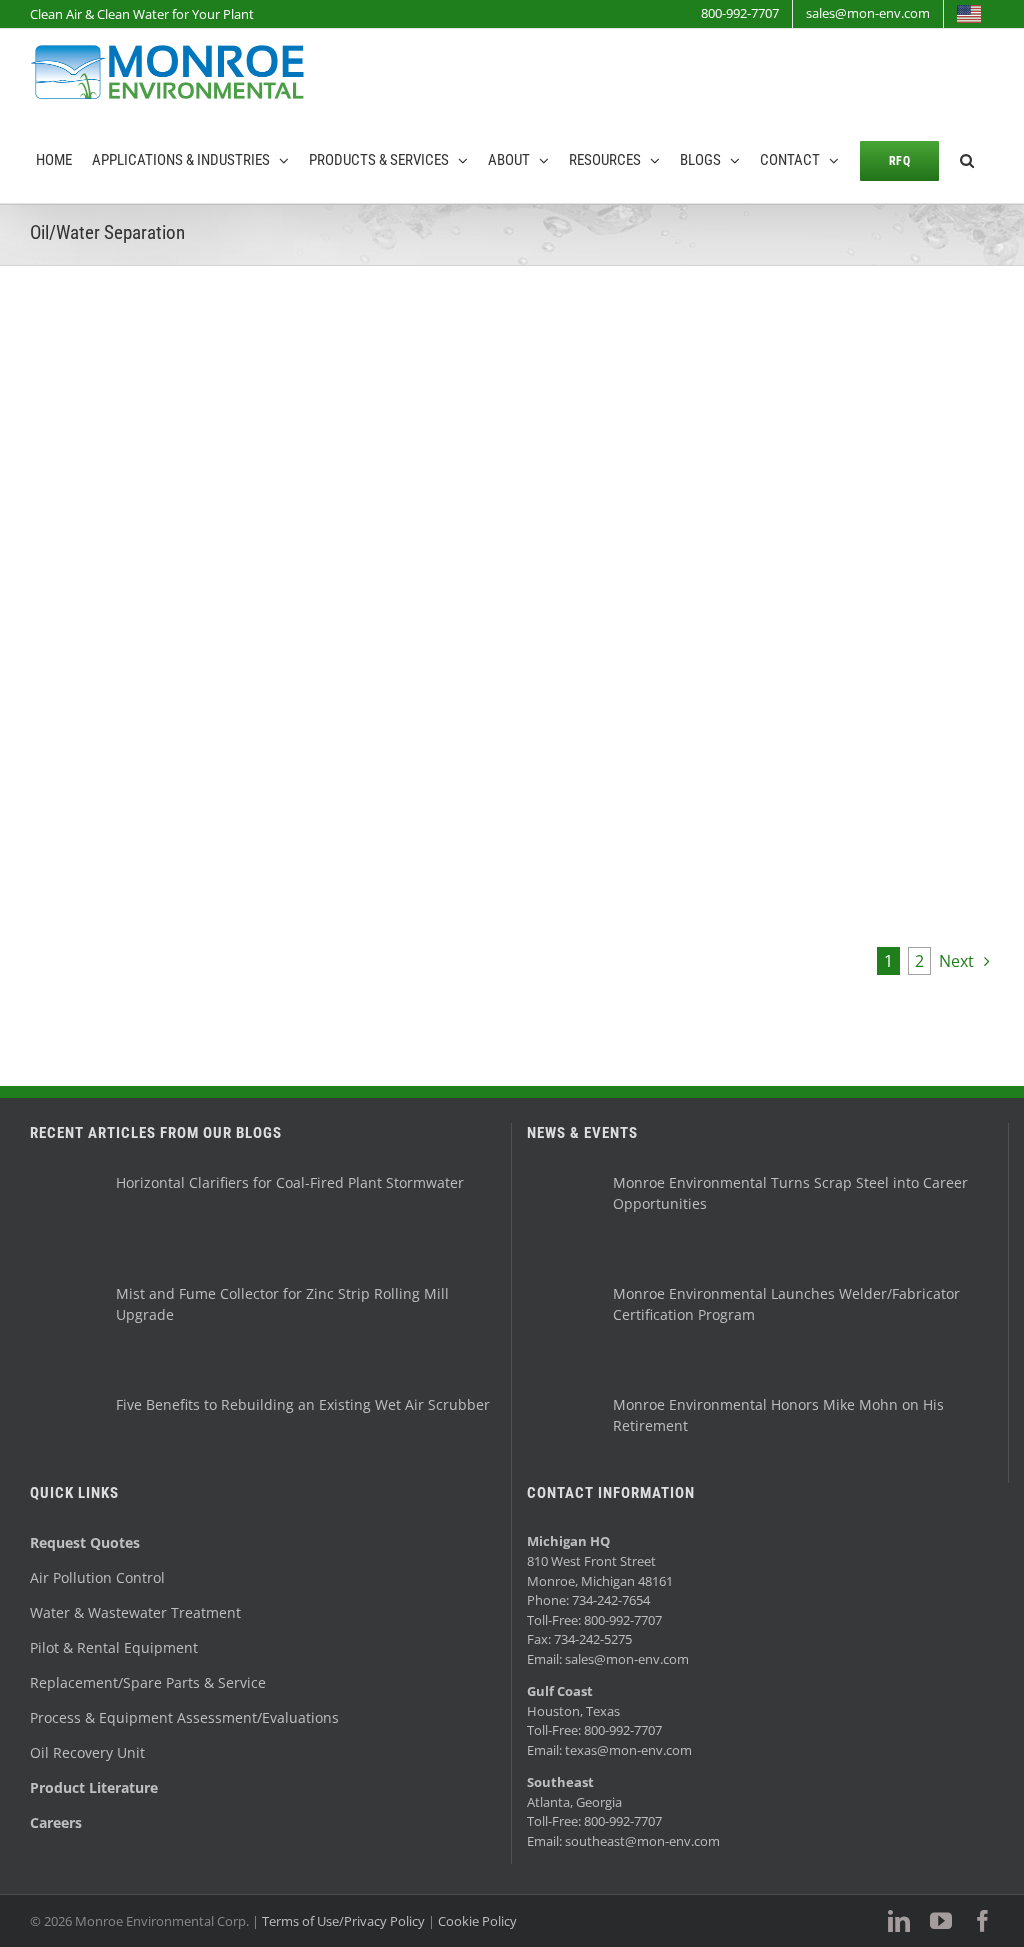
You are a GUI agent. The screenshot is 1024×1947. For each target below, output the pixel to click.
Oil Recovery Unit (87, 1752)
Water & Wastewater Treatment (135, 1612)
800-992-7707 (623, 1620)
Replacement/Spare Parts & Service (148, 1682)
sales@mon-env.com (627, 1659)
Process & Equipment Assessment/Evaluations (184, 1717)
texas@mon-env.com (628, 1750)
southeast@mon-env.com (642, 1841)
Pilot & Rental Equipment (114, 1647)
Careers (56, 1822)
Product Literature (94, 1787)
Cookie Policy (477, 1921)
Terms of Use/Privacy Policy (343, 1921)
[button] (967, 159)
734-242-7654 (611, 1600)
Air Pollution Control (97, 1577)
